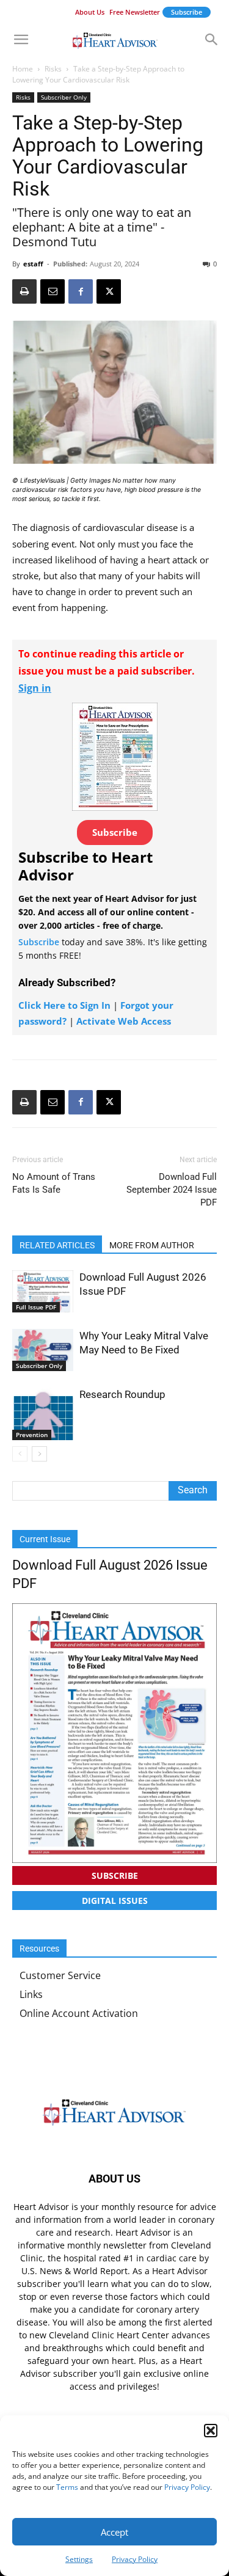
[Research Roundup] (43, 1414)
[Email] (53, 291)
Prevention (32, 1435)
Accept (114, 2532)
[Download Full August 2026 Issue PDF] (43, 1291)
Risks (53, 69)
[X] (109, 291)
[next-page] (39, 1454)
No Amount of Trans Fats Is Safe (54, 1183)
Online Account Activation (79, 2013)
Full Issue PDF (36, 1307)
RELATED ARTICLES (57, 1245)
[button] (211, 2431)
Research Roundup (122, 1394)
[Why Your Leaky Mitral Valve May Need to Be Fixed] (43, 1350)
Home (23, 69)
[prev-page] (20, 1454)
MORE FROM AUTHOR (152, 1245)
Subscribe (187, 12)
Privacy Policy (187, 2487)
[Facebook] (81, 291)
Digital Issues (115, 1901)
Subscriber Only (64, 97)
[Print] (24, 291)
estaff (33, 264)
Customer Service (60, 1975)
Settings (79, 2559)
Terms (67, 2487)
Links (31, 1994)
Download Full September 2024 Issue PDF (172, 1190)
